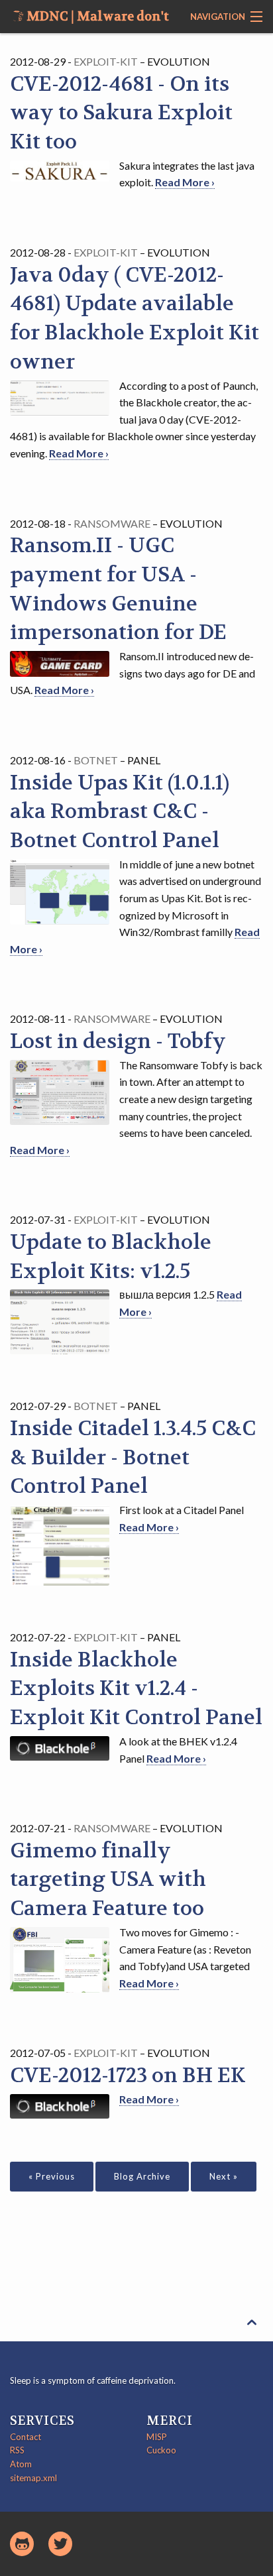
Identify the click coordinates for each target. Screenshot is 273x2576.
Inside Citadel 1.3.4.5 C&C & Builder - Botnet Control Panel (133, 1458)
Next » (224, 2176)
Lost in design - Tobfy (118, 1041)
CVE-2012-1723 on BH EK (128, 2076)
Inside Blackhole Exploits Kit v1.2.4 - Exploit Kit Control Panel (136, 1689)
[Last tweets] (60, 2544)
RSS (17, 2450)
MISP (157, 2437)
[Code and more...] (22, 2544)
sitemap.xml (33, 2478)
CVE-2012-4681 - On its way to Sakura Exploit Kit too (121, 113)
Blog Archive (142, 2176)
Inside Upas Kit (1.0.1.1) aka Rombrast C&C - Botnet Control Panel (120, 812)
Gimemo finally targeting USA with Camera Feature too (108, 1880)
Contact (26, 2437)
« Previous (52, 2176)
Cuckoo (161, 2450)
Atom (21, 2464)
